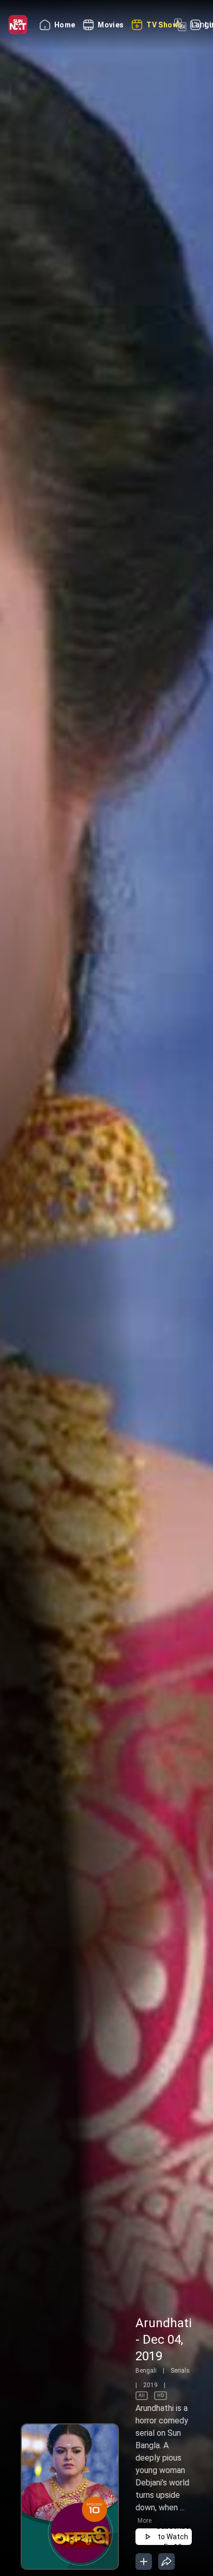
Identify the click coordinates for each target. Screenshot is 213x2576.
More (144, 2521)
